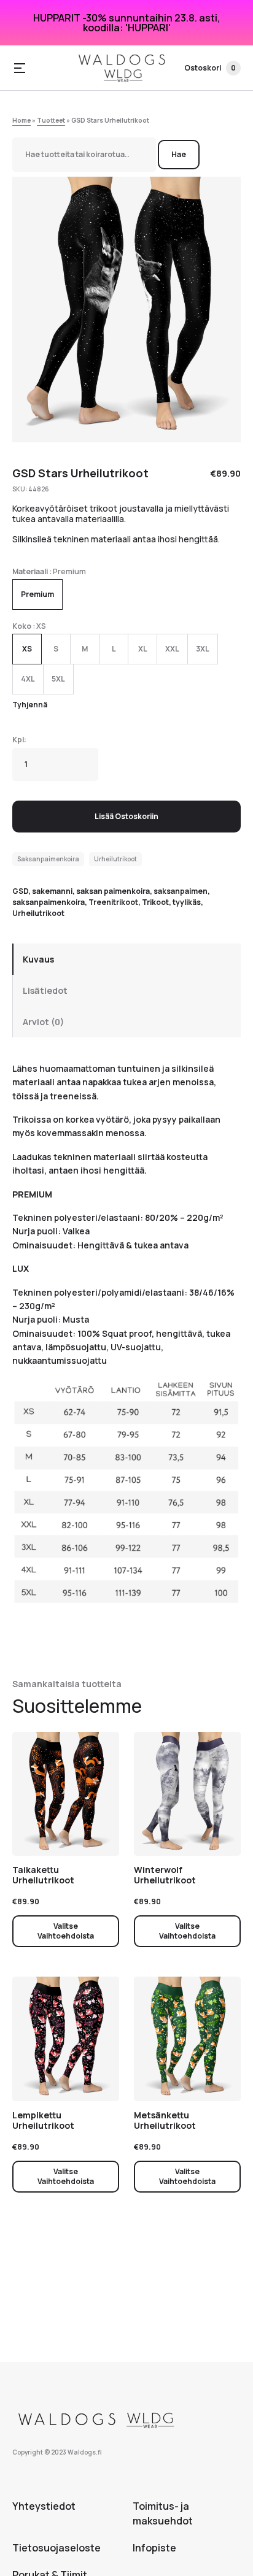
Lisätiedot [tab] (45, 990)
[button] (20, 68)
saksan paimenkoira (113, 891)
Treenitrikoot (113, 902)
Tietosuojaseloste (56, 2548)
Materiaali (30, 571)
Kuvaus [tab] (38, 959)
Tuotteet (51, 120)
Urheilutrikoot (115, 859)
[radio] (37, 594)
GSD (20, 891)
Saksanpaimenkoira (48, 859)
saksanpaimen (181, 891)
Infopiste (154, 2548)
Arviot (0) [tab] (43, 1022)
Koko (22, 626)
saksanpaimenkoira (49, 902)
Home (21, 120)
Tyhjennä (30, 705)
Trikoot (155, 902)
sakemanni (52, 891)
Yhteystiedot (44, 2506)
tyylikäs (187, 902)
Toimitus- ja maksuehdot (163, 2513)
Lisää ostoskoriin (126, 816)
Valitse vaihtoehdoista (66, 1931)
